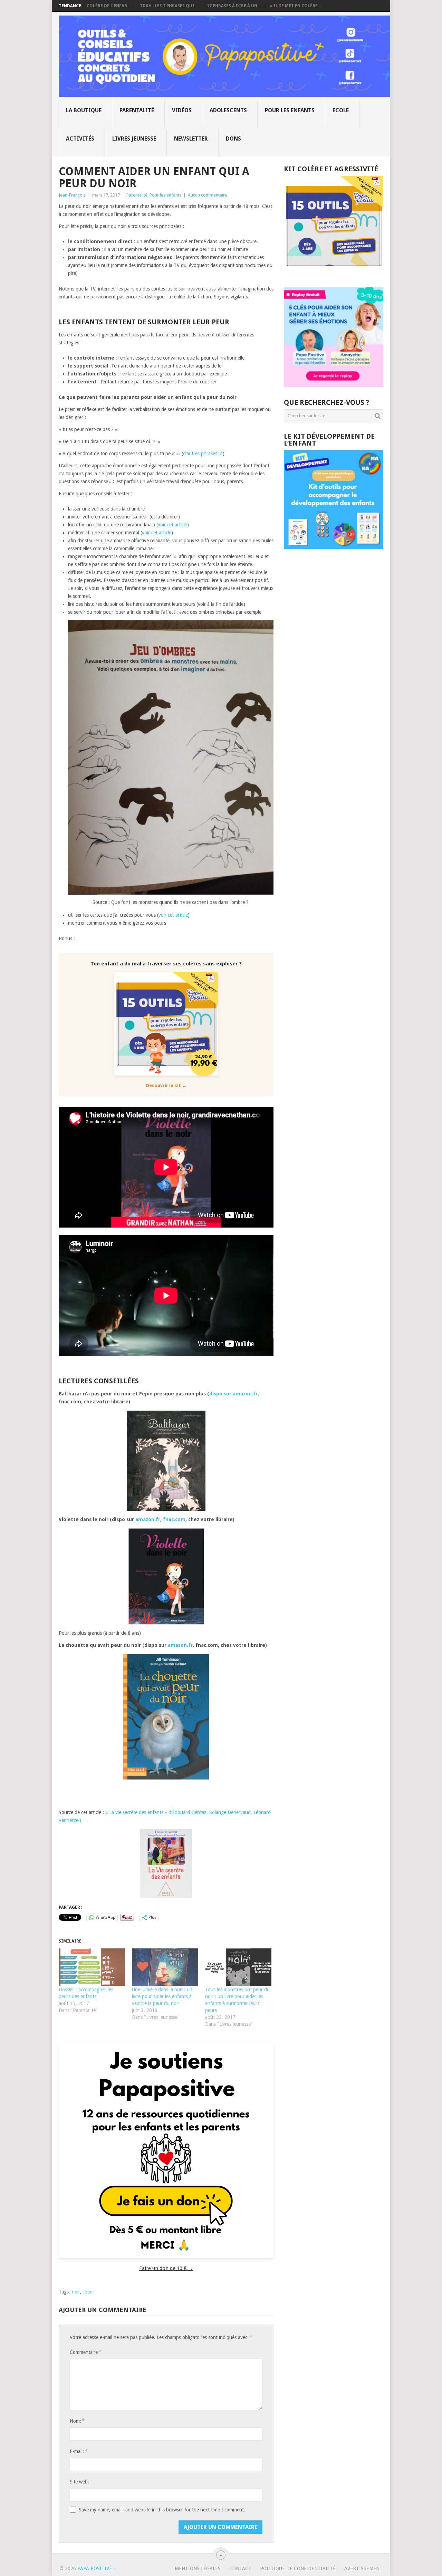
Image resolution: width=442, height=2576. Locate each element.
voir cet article (172, 525)
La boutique (84, 110)
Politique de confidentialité (298, 2568)
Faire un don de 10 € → (166, 2268)
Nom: (77, 2421)
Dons (233, 139)
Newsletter (191, 139)
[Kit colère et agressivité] (334, 274)
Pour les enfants (290, 110)
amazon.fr (148, 1519)
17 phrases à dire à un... (234, 6)
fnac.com (174, 1519)
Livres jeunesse (134, 139)
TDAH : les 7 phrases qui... (169, 6)
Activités (80, 139)
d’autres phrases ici (203, 454)
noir (76, 2292)
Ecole (341, 110)
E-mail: (78, 2451)
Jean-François (72, 195)
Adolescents (228, 110)
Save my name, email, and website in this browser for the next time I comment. (162, 2510)
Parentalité (137, 110)
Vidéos (182, 110)
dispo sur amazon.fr (233, 1394)
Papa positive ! (96, 2568)
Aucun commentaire (208, 195)
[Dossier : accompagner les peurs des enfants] (92, 1967)
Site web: (79, 2482)
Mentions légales (198, 2568)
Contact (240, 2568)
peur (89, 2292)
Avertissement (363, 2568)
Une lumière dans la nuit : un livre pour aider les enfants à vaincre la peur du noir (162, 1996)
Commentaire (85, 2352)
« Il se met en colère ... (296, 6)
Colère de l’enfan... (109, 6)
